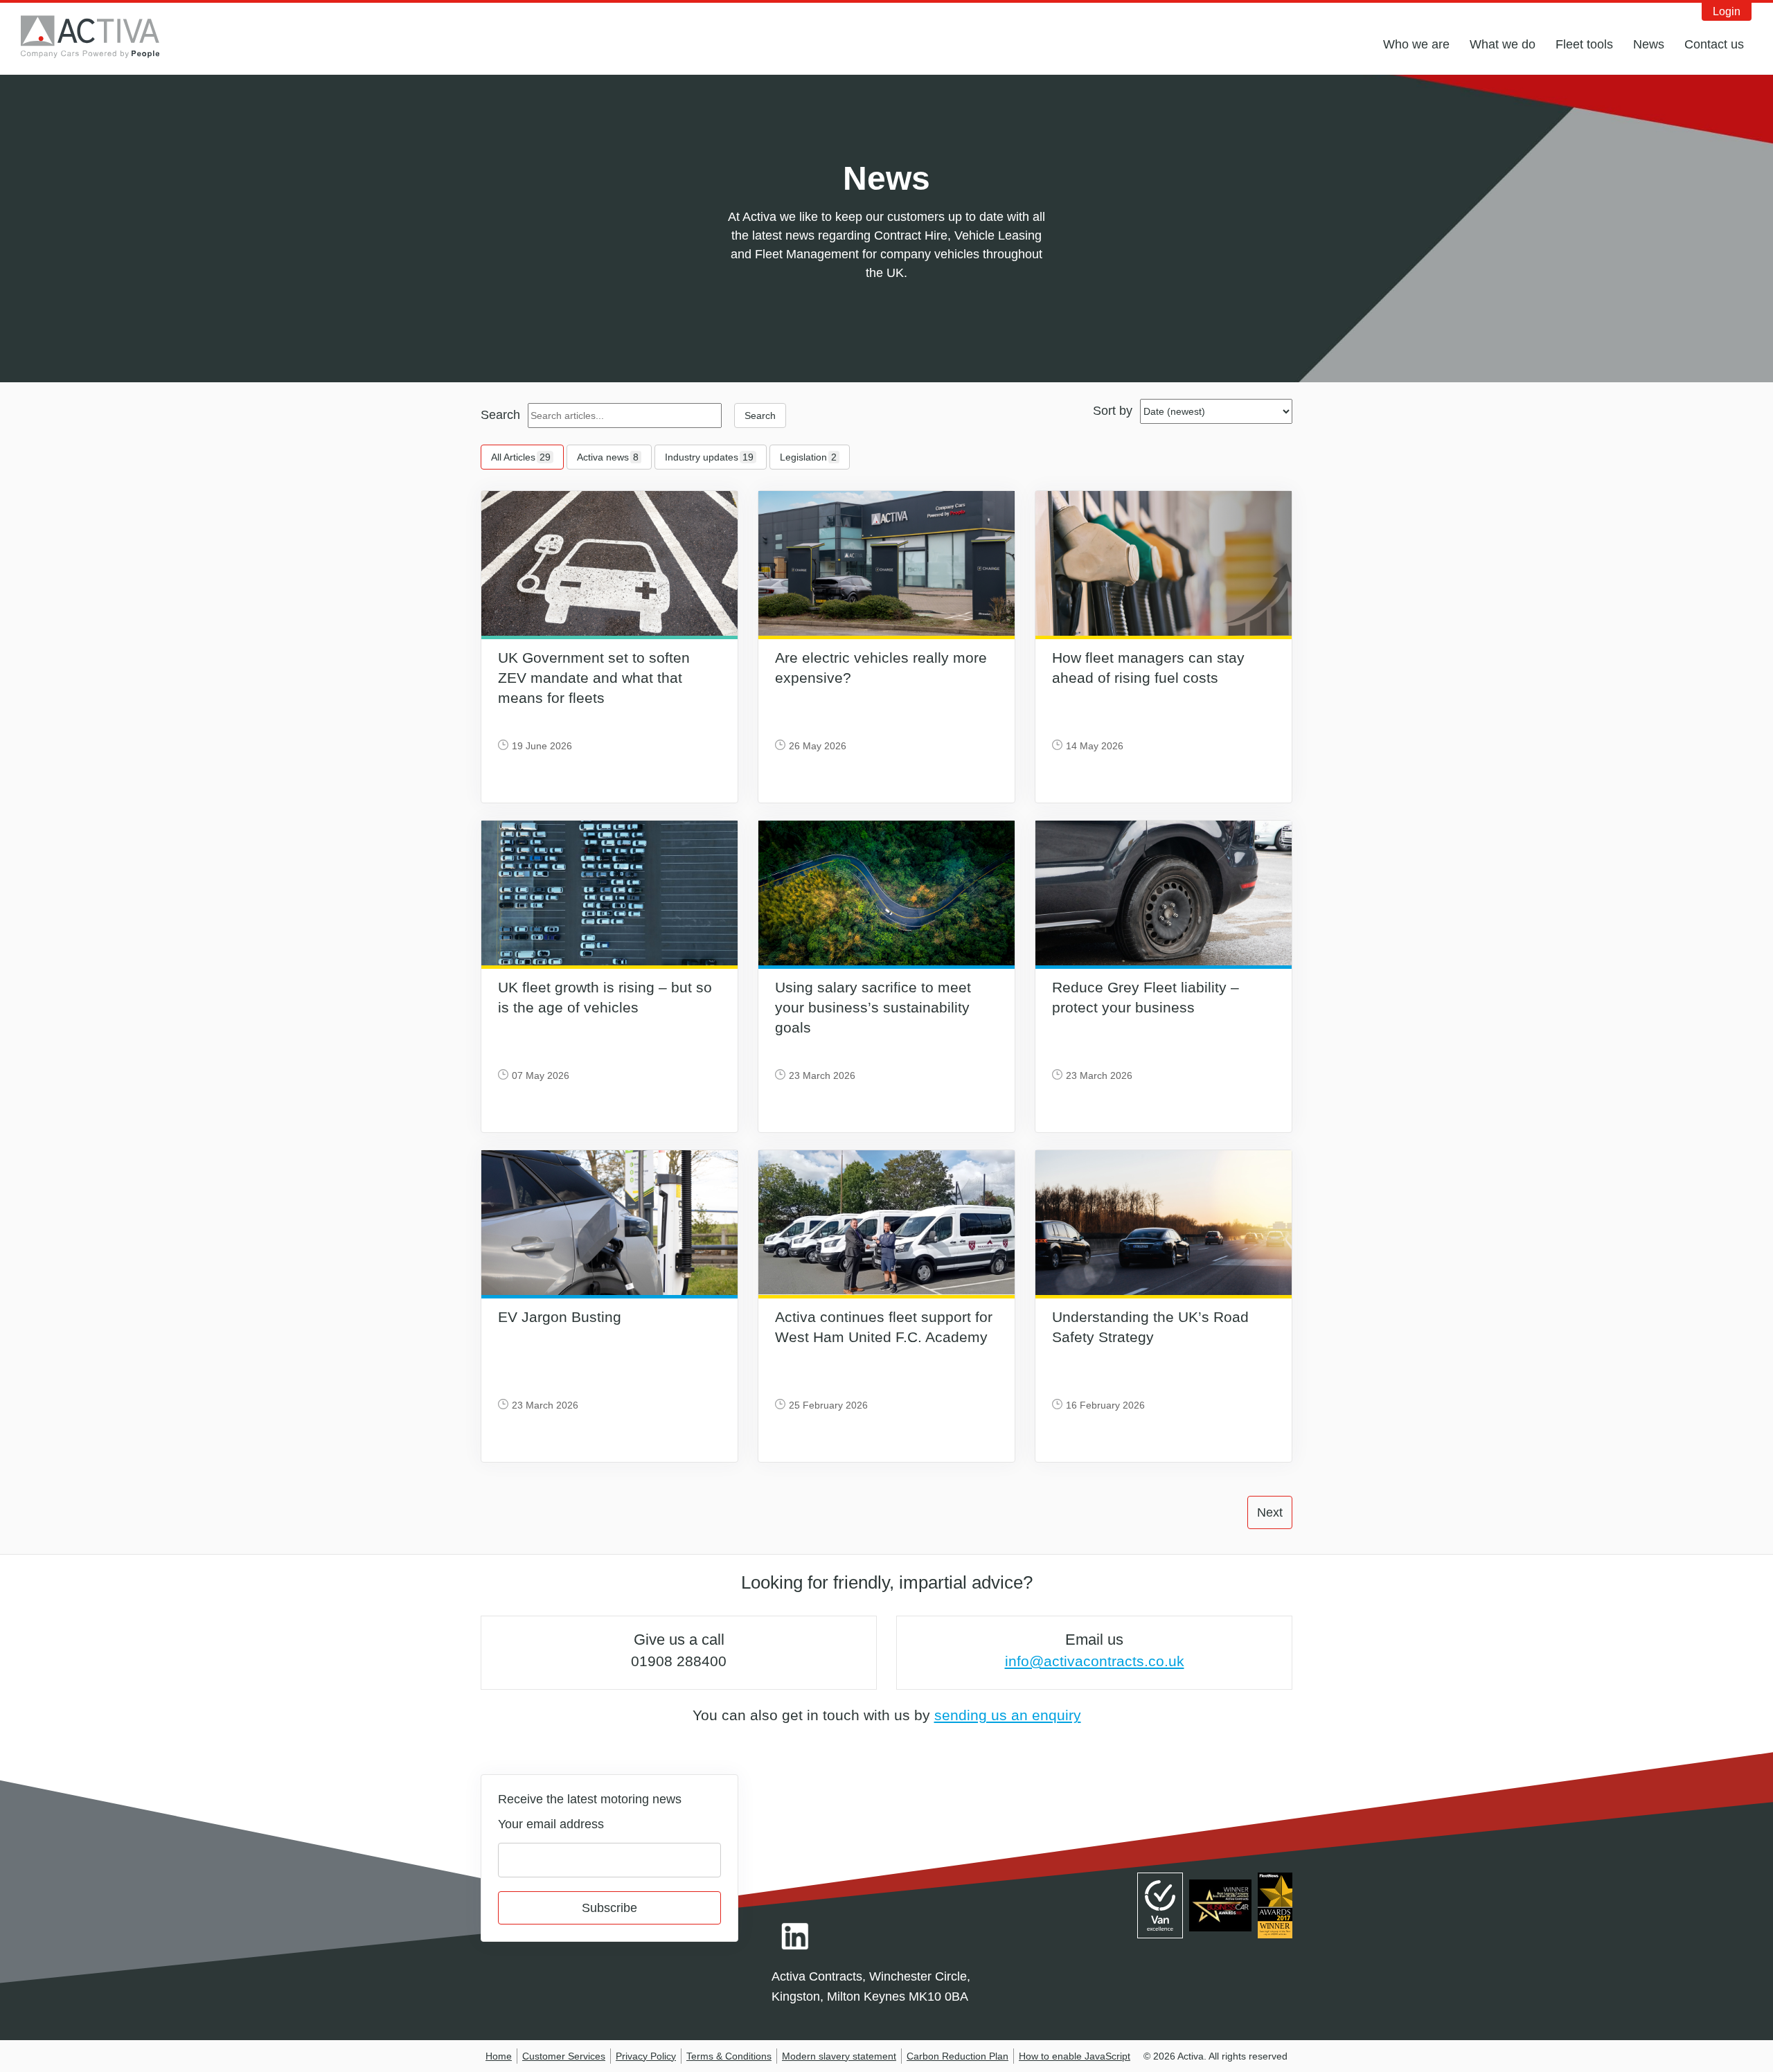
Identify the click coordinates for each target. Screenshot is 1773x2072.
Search (500, 415)
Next (1270, 1512)
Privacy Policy (646, 2056)
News (1649, 44)
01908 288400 (679, 1661)
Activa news (608, 457)
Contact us (1714, 44)
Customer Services (564, 2056)
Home (499, 2056)
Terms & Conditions (729, 2056)
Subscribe (609, 1908)
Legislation (808, 457)
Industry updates (709, 457)
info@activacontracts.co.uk (1095, 1661)
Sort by (1113, 411)
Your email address (551, 1824)
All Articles (521, 457)
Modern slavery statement (839, 2056)
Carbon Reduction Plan (957, 2056)
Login (1727, 11)
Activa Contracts (100, 37)
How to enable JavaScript (1075, 2056)
